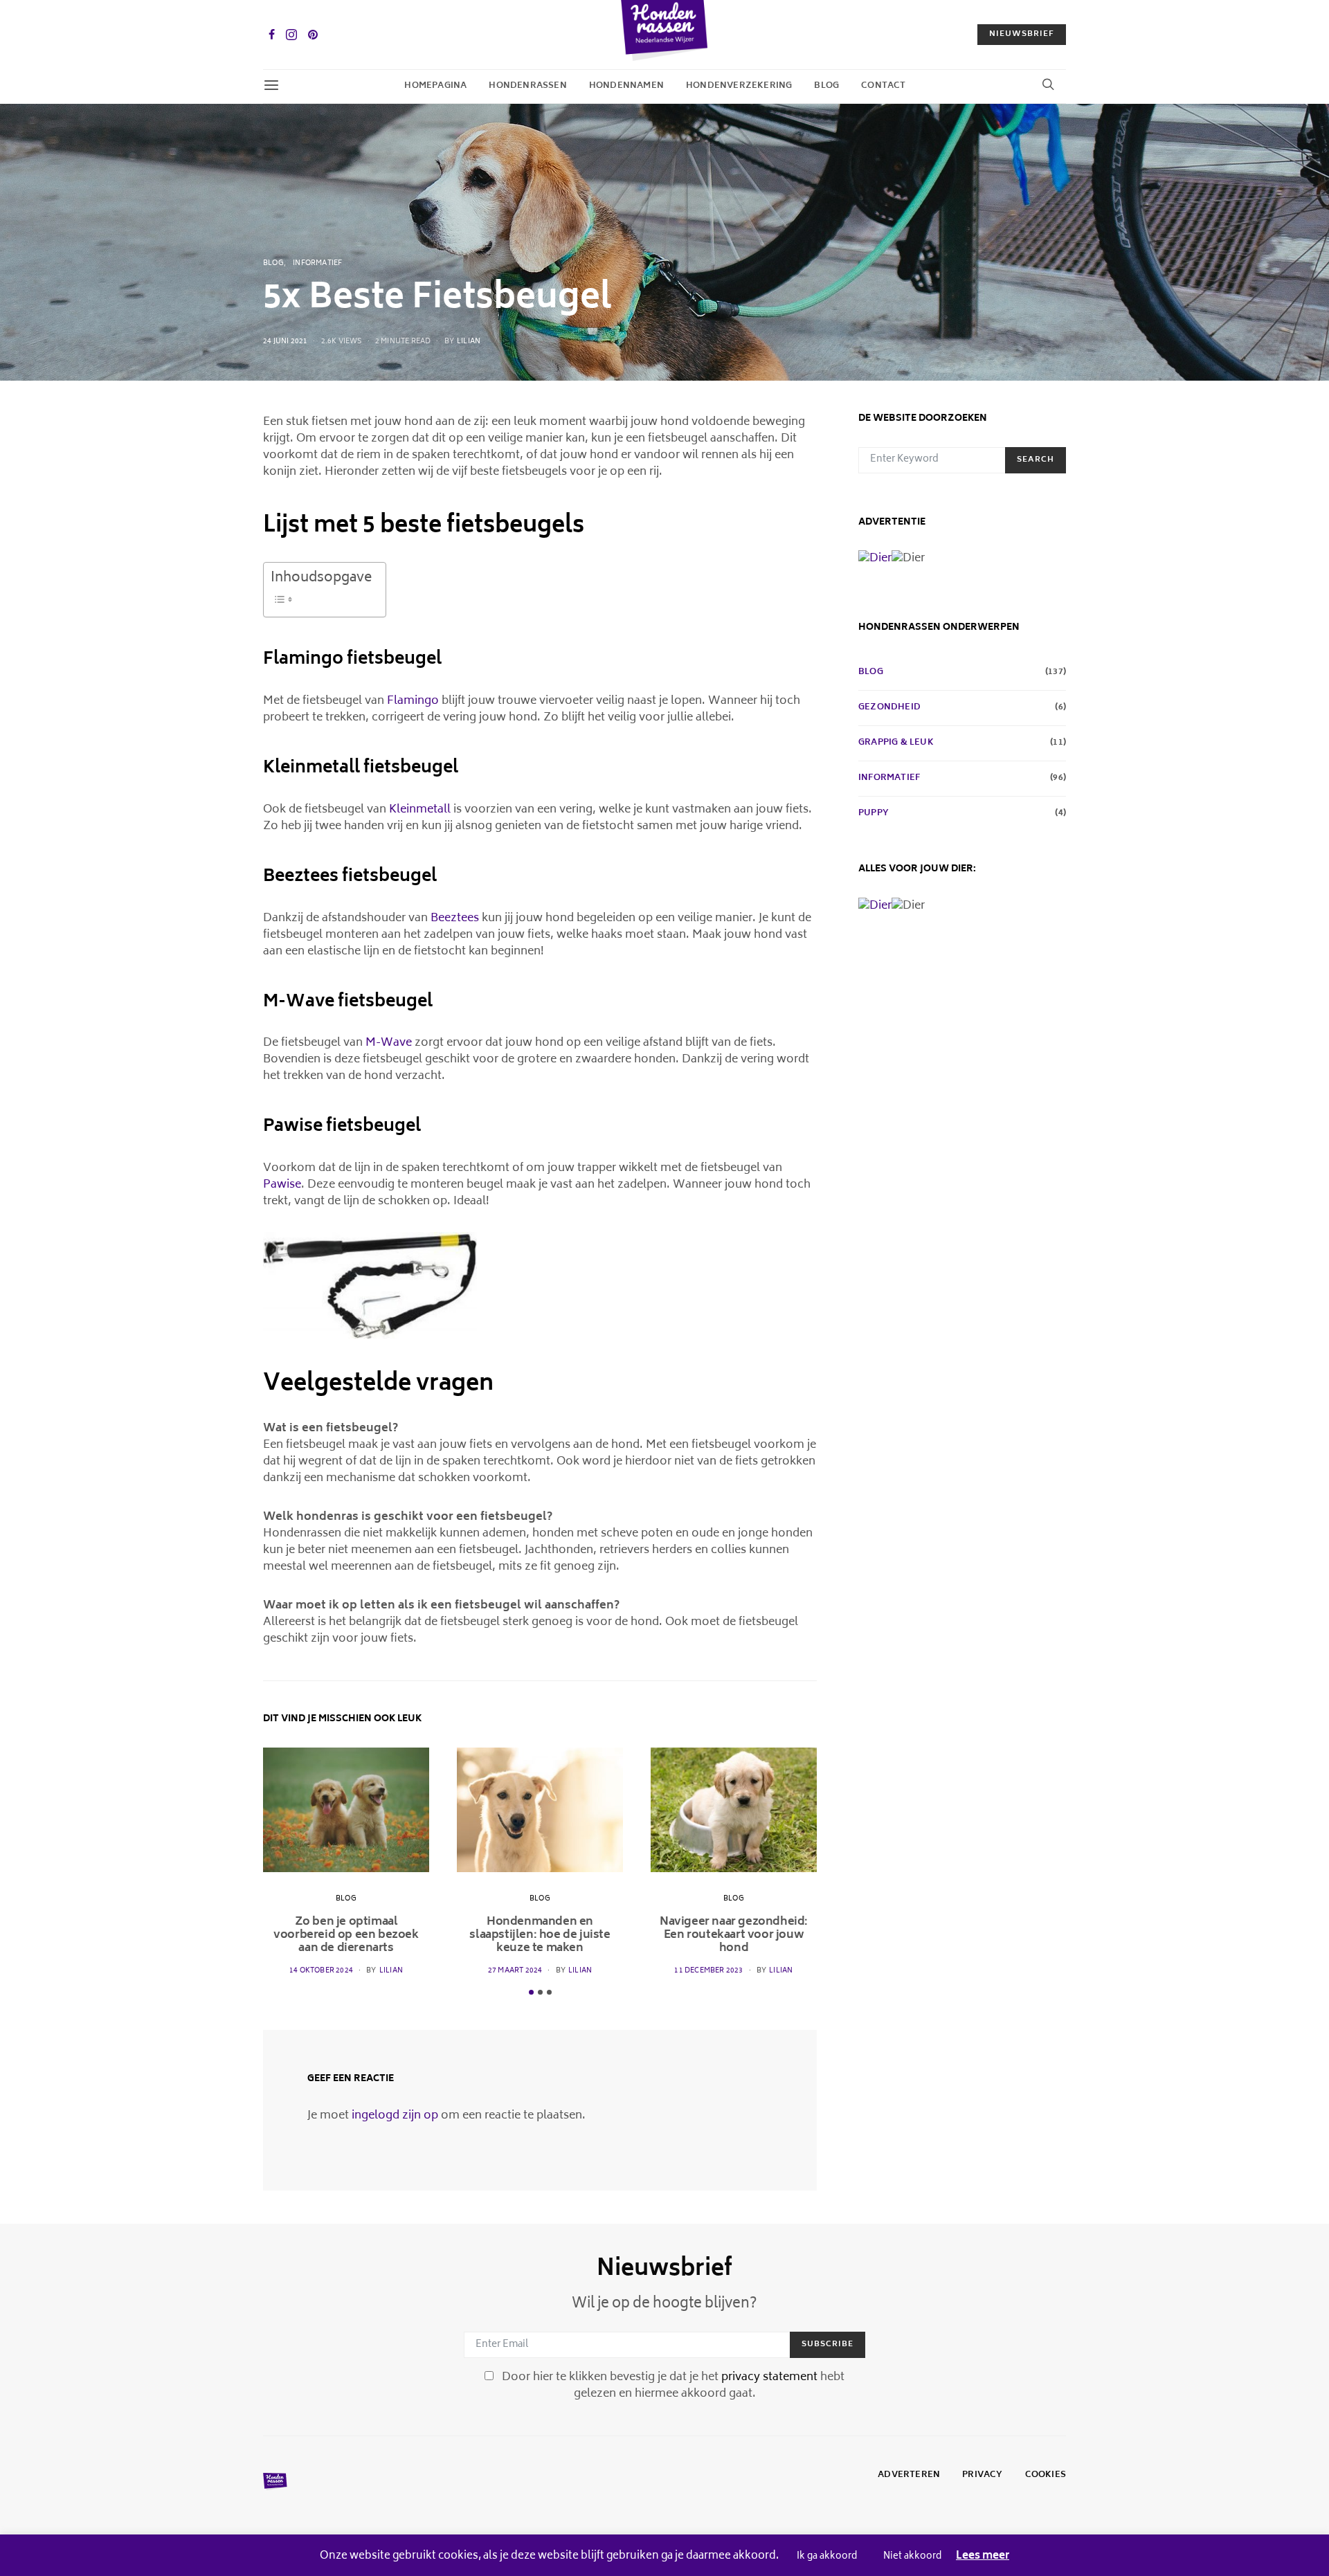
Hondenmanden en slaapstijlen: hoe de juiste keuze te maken (540, 1935)
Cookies (1046, 2476)
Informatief (317, 264)
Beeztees (455, 918)
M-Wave (389, 1043)
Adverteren (909, 2476)
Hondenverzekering (739, 86)
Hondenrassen (527, 86)
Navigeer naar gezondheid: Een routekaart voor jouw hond (734, 1935)
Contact (883, 86)
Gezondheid (889, 708)
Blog (826, 86)
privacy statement (769, 2377)
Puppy (874, 814)
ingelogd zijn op (395, 2116)
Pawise (282, 1185)
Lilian (469, 342)
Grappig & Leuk (896, 743)
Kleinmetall (420, 810)
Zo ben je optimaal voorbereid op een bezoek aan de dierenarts (346, 1935)
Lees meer (983, 2557)
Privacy (982, 2476)
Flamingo (413, 701)
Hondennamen (626, 86)
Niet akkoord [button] (912, 2557)
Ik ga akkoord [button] (827, 2557)
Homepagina (435, 86)
